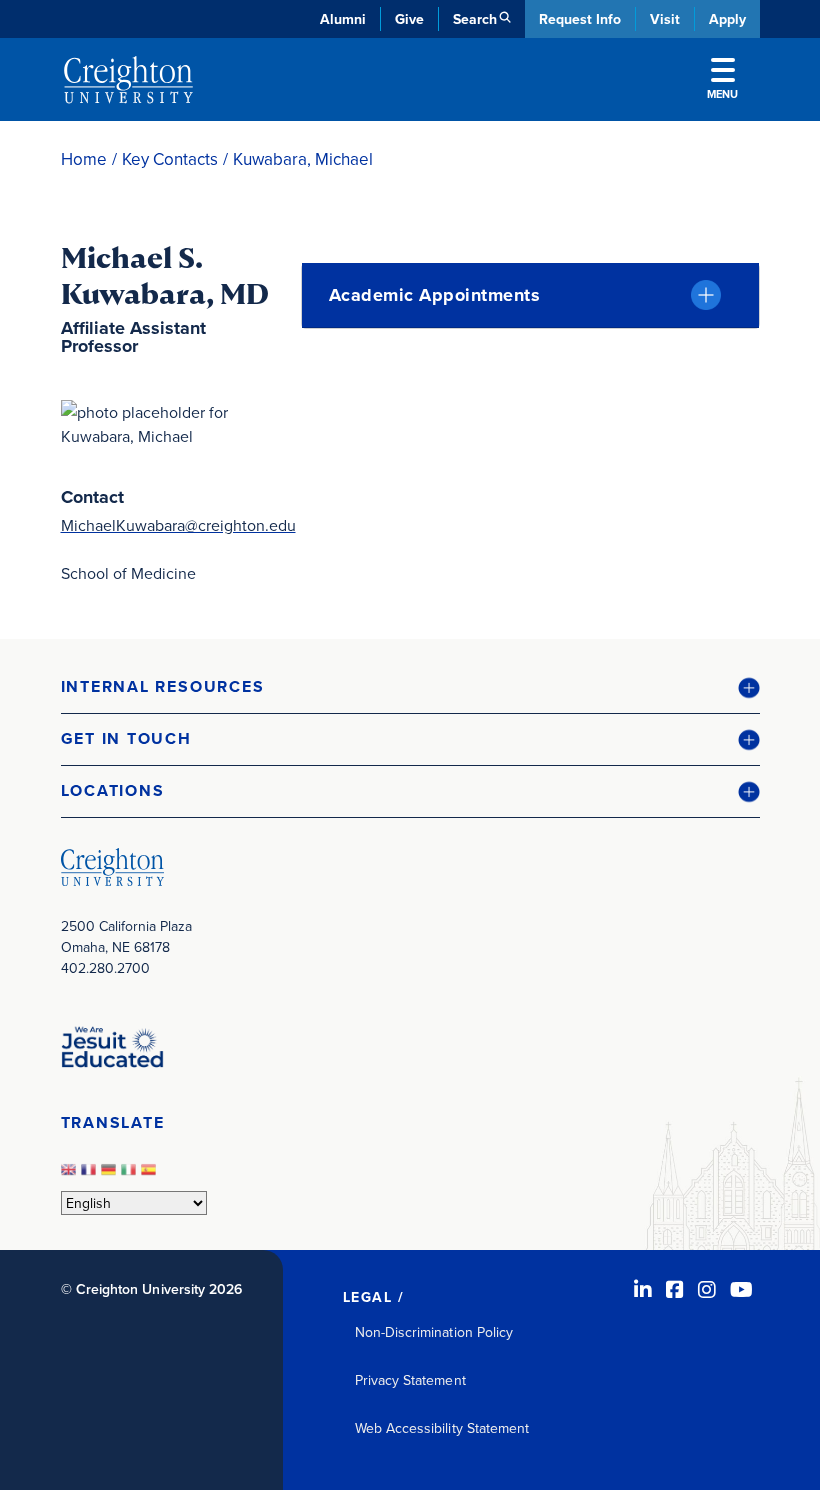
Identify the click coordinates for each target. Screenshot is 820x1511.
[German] (111, 1175)
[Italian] (131, 1175)
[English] (71, 1175)
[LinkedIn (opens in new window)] (643, 1289)
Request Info (580, 19)
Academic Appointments (435, 295)
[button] (410, 687)
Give (409, 19)
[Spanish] (151, 1175)
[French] (91, 1175)
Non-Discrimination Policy (434, 1332)
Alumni (343, 19)
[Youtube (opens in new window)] (741, 1289)
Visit (665, 19)
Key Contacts (170, 159)
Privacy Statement (410, 1380)
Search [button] (475, 19)
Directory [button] (233, 480)
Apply (727, 19)
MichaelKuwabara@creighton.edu (178, 525)
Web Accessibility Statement (442, 1428)
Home (84, 159)
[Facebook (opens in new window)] (675, 1289)
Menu (722, 94)
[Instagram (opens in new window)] (707, 1289)
